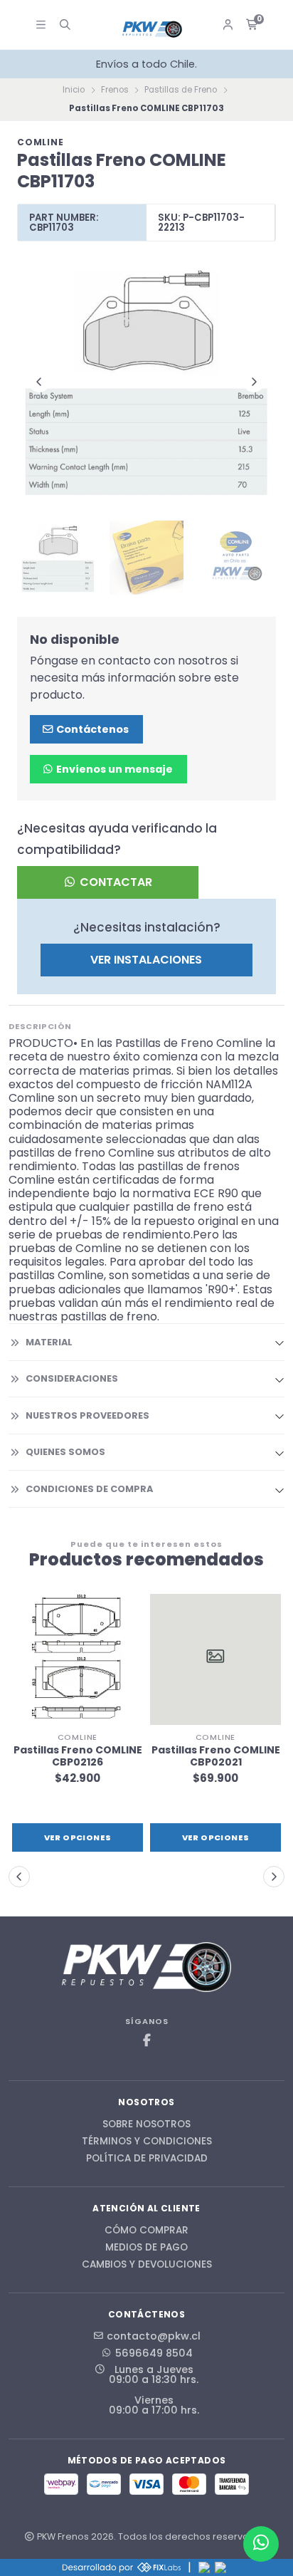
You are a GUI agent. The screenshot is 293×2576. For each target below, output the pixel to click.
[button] (19, 1877)
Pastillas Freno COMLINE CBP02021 (216, 1756)
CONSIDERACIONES (72, 1378)
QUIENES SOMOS (65, 1452)
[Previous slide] (39, 382)
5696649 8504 (154, 2353)
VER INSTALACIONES (146, 960)
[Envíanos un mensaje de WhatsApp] (261, 2544)
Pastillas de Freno (181, 90)
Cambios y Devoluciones (147, 2265)
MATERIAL (49, 1342)
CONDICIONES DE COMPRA (89, 1489)
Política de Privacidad (147, 2159)
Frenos (115, 90)
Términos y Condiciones (147, 2142)
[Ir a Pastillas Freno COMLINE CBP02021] (215, 1659)
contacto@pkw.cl (154, 2336)
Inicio (74, 90)
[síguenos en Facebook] (146, 2041)
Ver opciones (78, 1837)
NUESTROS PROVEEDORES (87, 1415)
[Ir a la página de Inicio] (153, 30)
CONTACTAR (114, 882)
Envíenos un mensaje (113, 769)
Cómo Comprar (146, 2231)
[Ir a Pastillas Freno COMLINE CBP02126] (78, 1659)
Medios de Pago (146, 2248)
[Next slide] (254, 382)
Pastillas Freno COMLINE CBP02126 (78, 1756)
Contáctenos (91, 729)
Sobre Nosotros (146, 2124)
